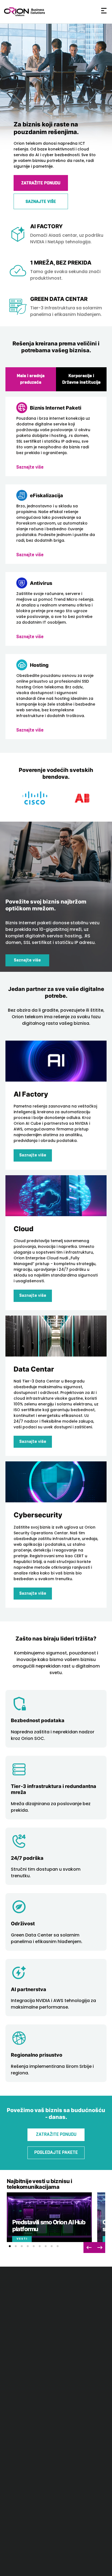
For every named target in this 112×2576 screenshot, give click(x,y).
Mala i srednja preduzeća (31, 379)
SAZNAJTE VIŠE (41, 202)
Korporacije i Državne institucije (81, 379)
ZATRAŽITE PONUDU (41, 183)
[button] (10, 2246)
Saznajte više (27, 960)
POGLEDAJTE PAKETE (56, 2153)
